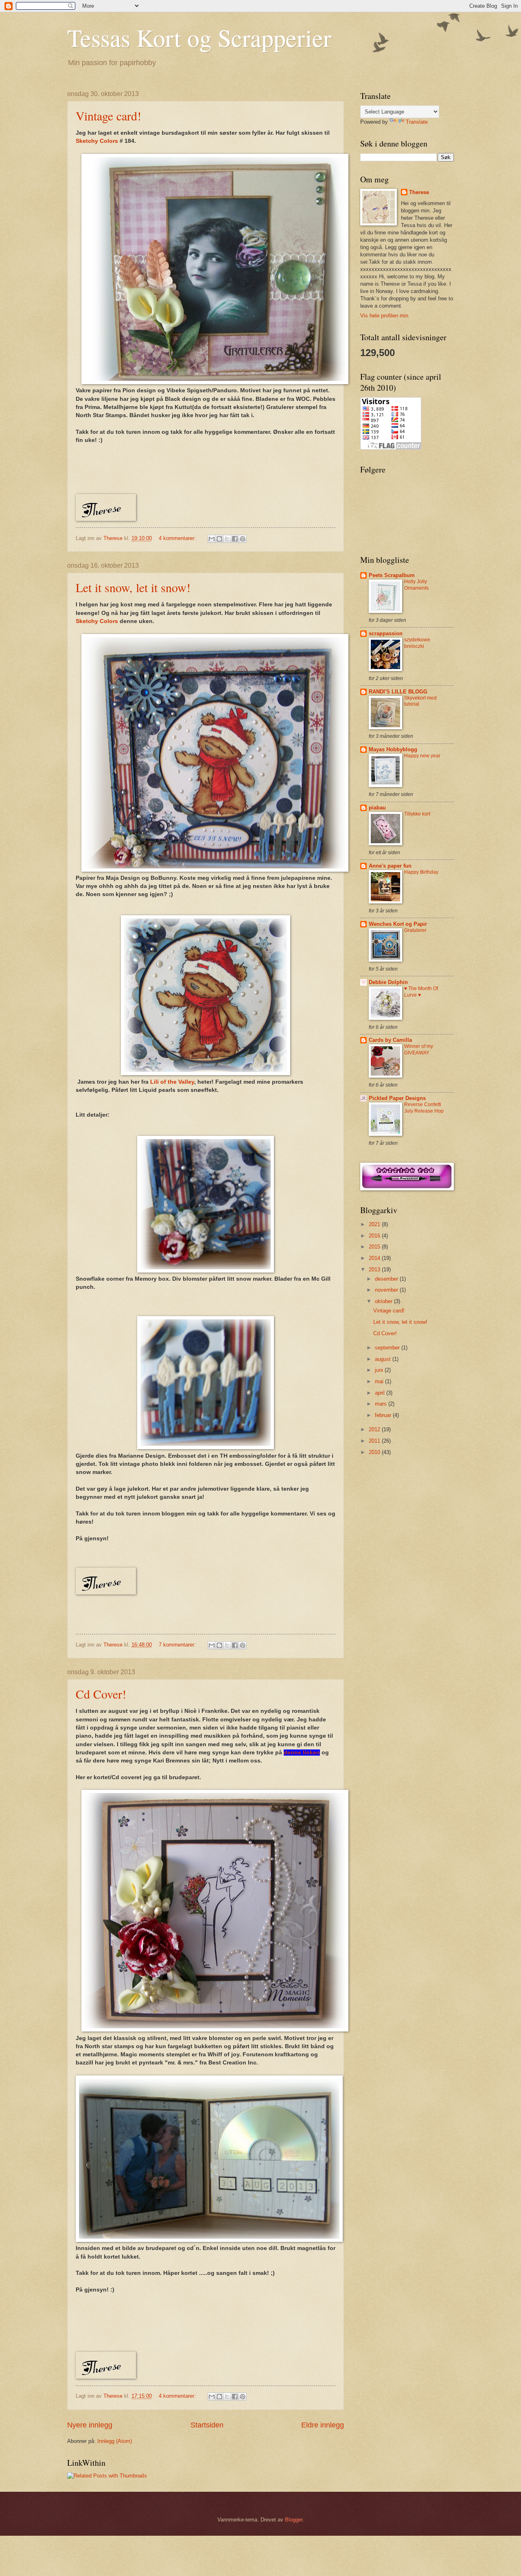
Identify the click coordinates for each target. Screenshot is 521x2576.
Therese (419, 192)
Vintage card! (108, 116)
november (387, 1290)
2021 (375, 1224)
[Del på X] (227, 539)
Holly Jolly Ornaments (416, 585)
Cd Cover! (101, 1694)
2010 (375, 1452)
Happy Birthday (421, 872)
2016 (375, 1236)
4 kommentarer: (178, 538)
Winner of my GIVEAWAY (419, 1050)
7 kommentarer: (178, 1645)
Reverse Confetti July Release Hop (424, 1108)
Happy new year (422, 756)
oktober (384, 1301)
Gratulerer (415, 930)
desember (387, 1279)
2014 (375, 1258)
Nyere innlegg (90, 2425)
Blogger (294, 2520)
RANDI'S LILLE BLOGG (398, 692)
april (381, 1393)
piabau (377, 808)
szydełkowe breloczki (417, 643)
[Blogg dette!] (219, 539)
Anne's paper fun (390, 866)
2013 (375, 1269)
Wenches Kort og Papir (398, 924)
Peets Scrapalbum (392, 575)
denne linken (302, 1753)
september (388, 1348)
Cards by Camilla (390, 1040)
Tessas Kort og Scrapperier (199, 37)
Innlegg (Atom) (115, 2441)
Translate (417, 122)
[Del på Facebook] (235, 539)
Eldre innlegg (323, 2425)
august (384, 1359)
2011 (375, 1441)
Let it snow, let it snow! (133, 587)
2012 (375, 1429)
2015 (375, 1247)
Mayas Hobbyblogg (393, 749)
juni (380, 1370)
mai (380, 1381)
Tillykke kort (417, 814)
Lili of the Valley (172, 1082)
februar (384, 1415)
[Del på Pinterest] (243, 539)
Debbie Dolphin (388, 982)
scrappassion (386, 633)
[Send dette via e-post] (212, 539)
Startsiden (207, 2425)
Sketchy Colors (97, 141)
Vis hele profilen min (384, 316)
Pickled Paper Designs (397, 1098)
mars (382, 1404)
